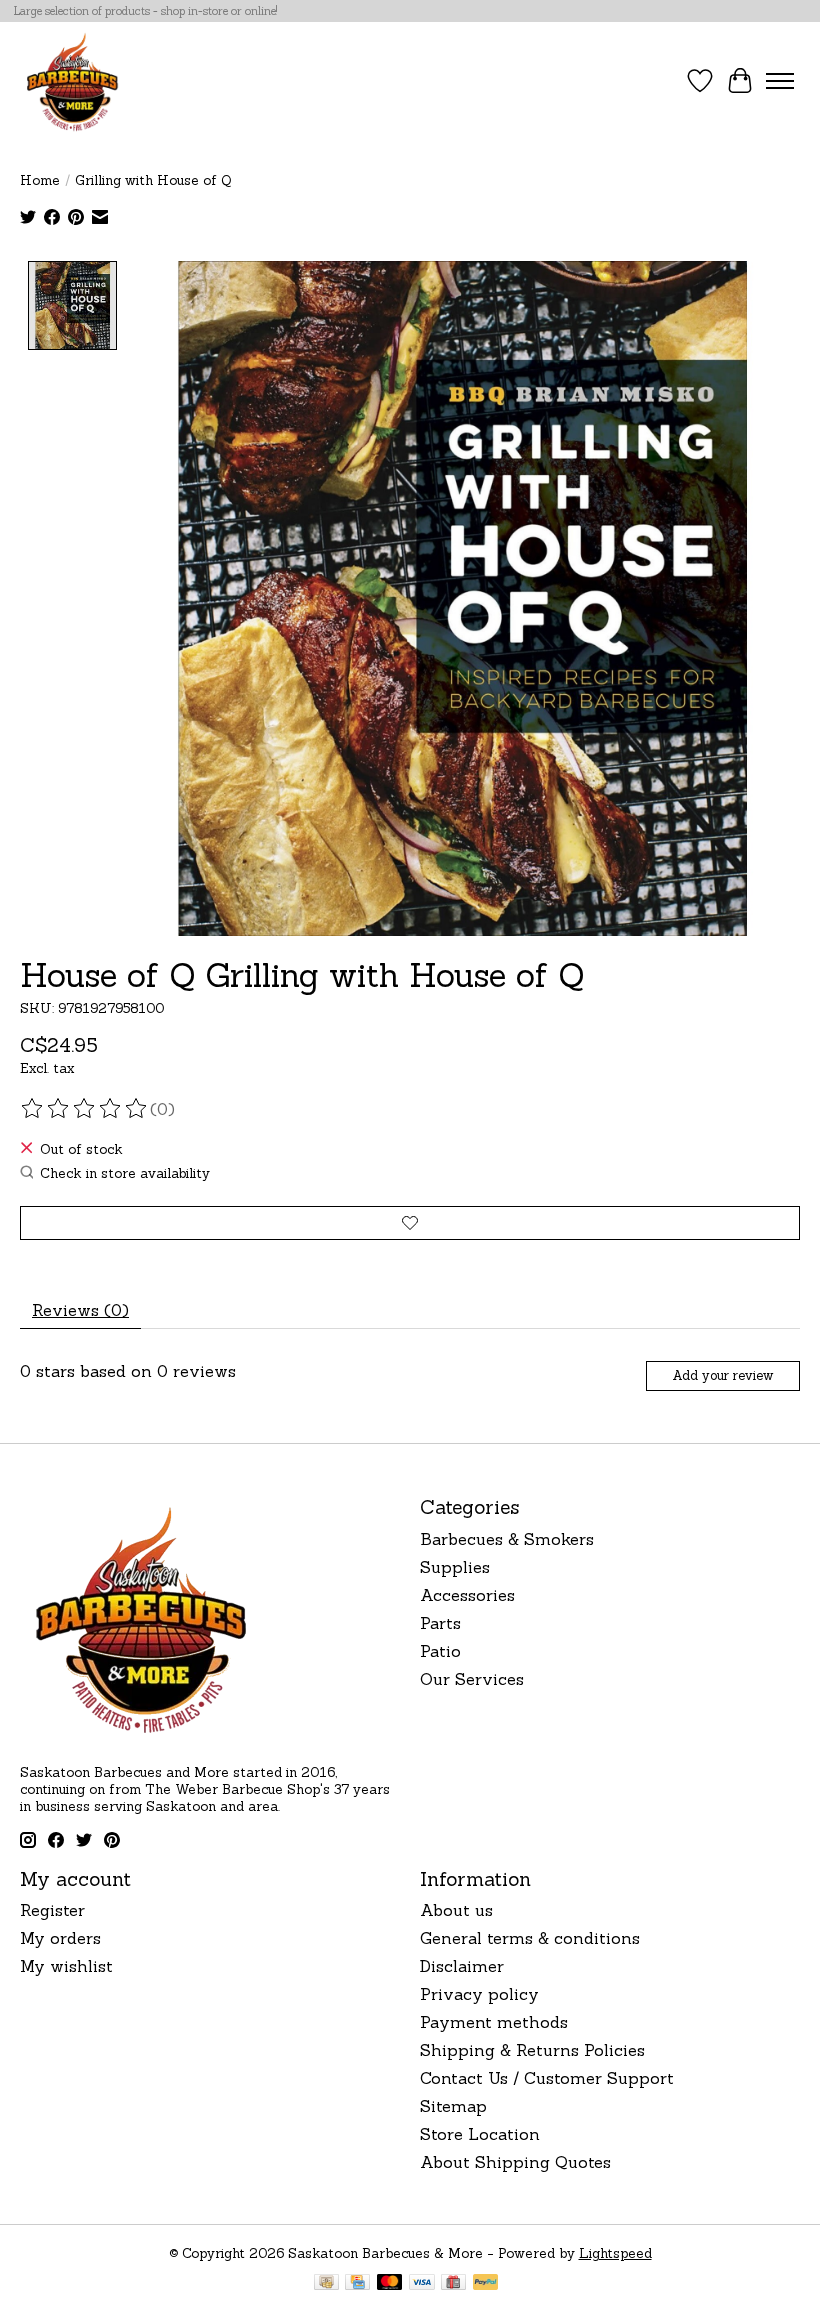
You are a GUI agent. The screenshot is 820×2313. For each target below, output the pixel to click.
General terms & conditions (530, 1938)
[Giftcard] (453, 2284)
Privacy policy (479, 1994)
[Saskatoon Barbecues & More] (73, 81)
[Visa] (422, 2284)
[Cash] (326, 2284)
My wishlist (66, 1966)
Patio (440, 1651)
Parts (440, 1623)
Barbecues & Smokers (507, 1539)
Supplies (455, 1567)
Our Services (472, 1679)
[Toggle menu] (780, 81)
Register (52, 1910)
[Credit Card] (357, 2284)
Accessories (467, 1595)
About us (456, 1910)
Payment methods (494, 2022)
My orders (60, 1938)
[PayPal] (486, 2284)
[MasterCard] (390, 2284)
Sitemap (453, 2106)
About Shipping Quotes (515, 2162)
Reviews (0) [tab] (80, 1310)
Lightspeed (615, 2253)
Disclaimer (462, 1966)
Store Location (480, 2134)
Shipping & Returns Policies (532, 2050)
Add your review (722, 1375)
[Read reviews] (85, 1109)
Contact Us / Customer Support (547, 2078)
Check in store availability (125, 1174)
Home (40, 180)
